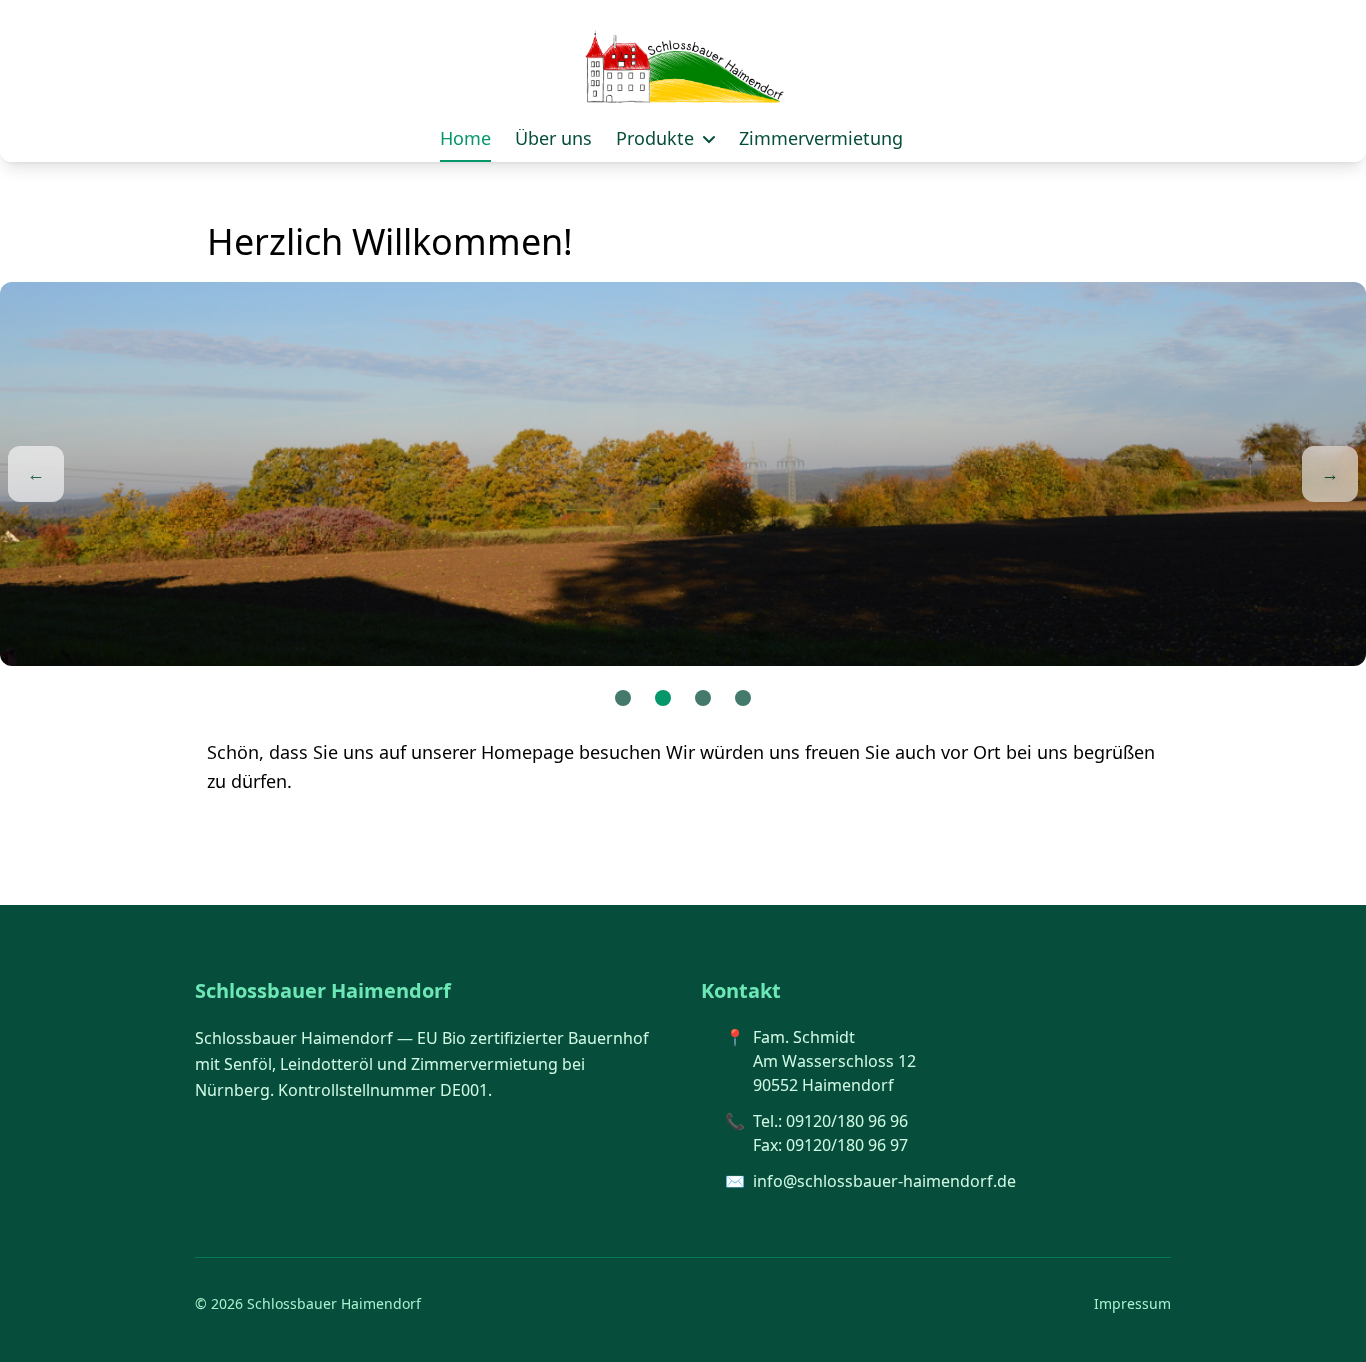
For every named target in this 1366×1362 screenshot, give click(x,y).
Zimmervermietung (821, 138)
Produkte (657, 138)
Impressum (1132, 1303)
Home (465, 138)
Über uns (553, 138)
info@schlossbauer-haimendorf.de (884, 1181)
